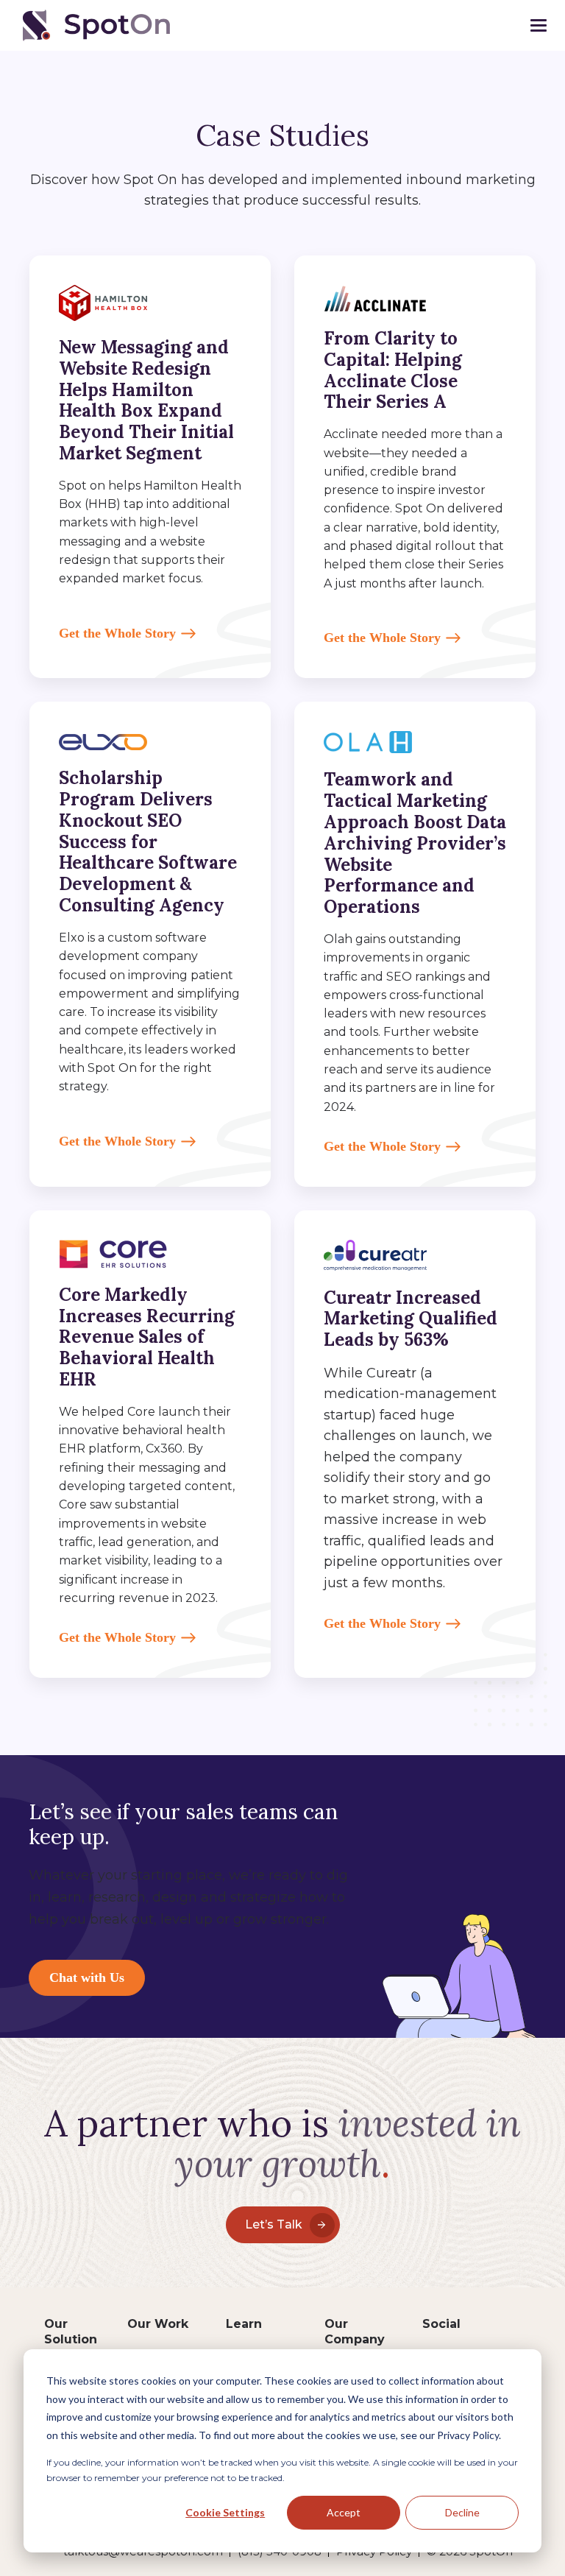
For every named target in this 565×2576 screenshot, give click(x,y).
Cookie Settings (225, 2512)
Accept (344, 2512)
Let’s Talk (274, 2224)
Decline (462, 2512)
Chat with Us (87, 1977)
